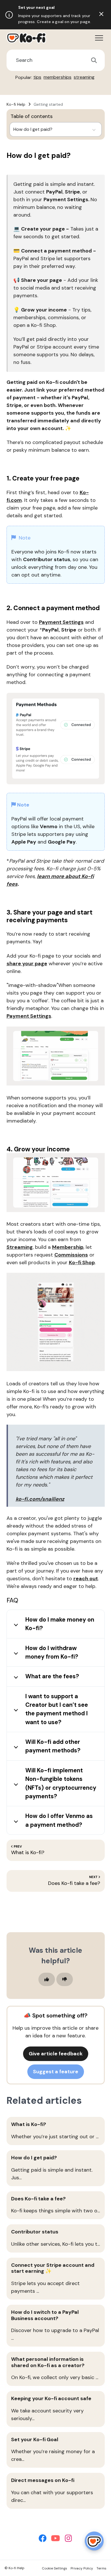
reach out (86, 1579)
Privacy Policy (82, 2568)
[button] (99, 38)
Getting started (48, 104)
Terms (101, 2568)
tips (37, 77)
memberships (57, 77)
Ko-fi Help (16, 104)
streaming (84, 77)
